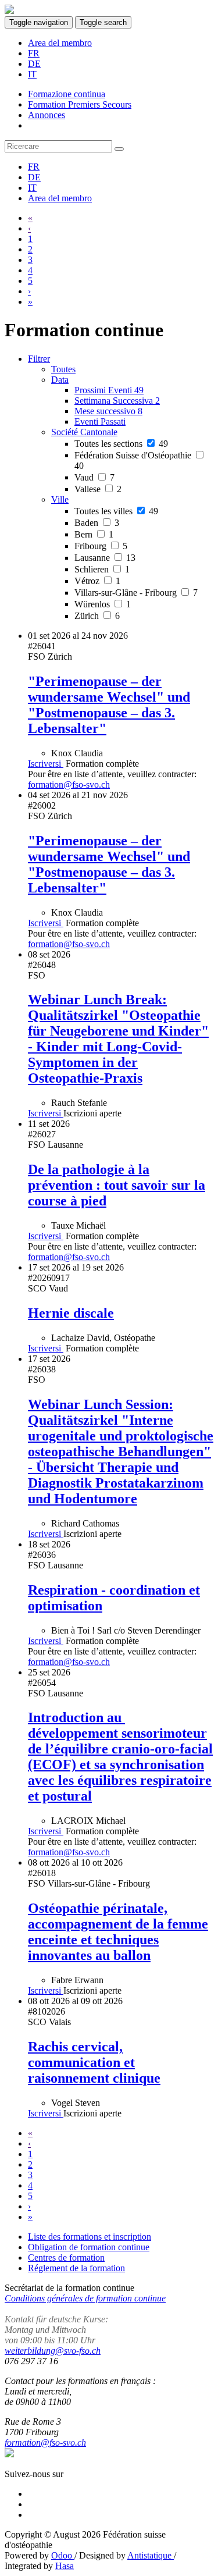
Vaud (94, 477)
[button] (60, 380)
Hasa (65, 2566)
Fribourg (101, 546)
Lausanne (105, 558)
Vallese (98, 489)
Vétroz (97, 581)
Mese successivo (108, 411)
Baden (97, 523)
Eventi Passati (100, 421)
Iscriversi (46, 764)
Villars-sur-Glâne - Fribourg (136, 593)
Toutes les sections (121, 444)
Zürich (97, 616)
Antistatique (151, 2555)
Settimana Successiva (117, 401)
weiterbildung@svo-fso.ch (53, 2351)
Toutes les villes (116, 511)
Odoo (63, 2555)
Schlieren (102, 569)
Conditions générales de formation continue (85, 2298)
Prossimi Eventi (109, 390)
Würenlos (103, 604)
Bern (94, 534)
